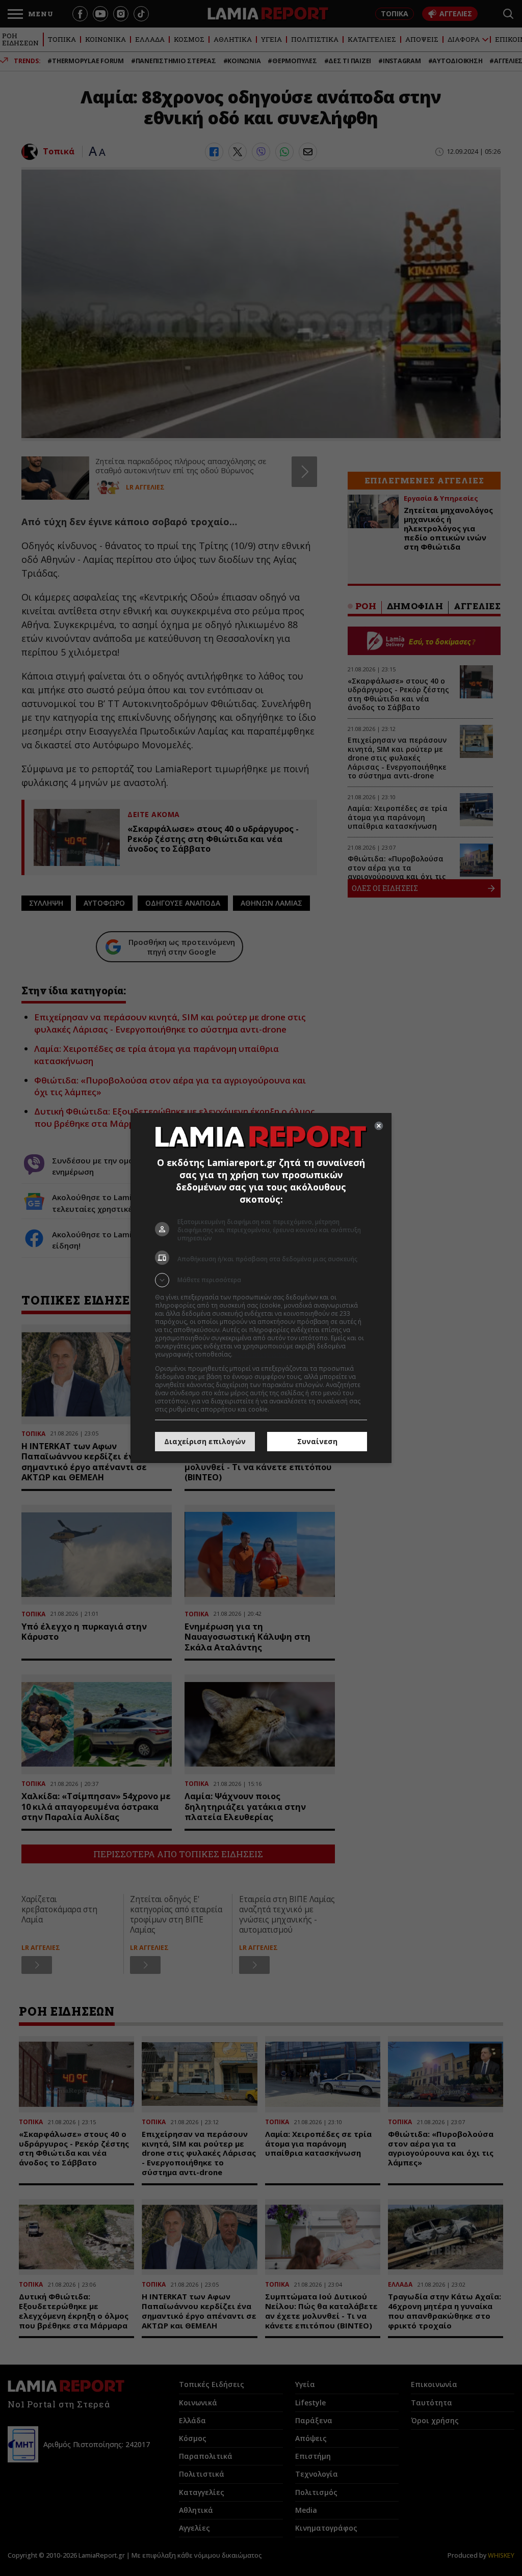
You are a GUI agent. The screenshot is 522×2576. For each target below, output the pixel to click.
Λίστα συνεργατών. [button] (262, 1354)
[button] (261, 1280)
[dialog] (261, 1288)
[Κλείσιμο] (379, 1126)
